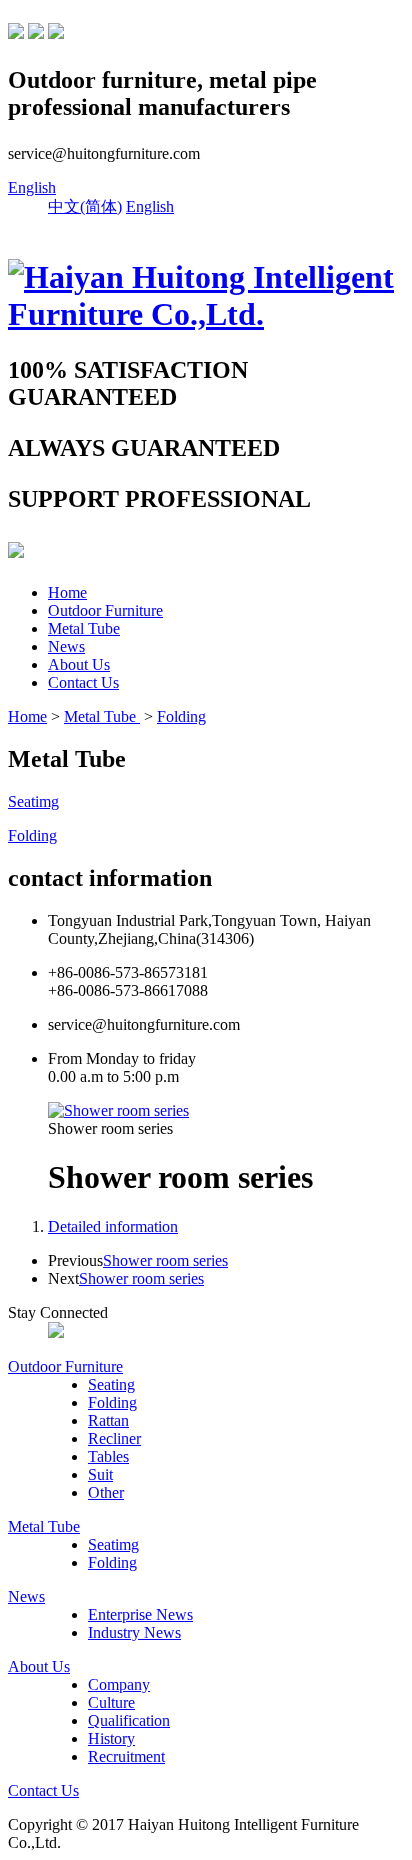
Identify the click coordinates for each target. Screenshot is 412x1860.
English (32, 187)
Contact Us (83, 682)
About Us (79, 664)
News (66, 646)
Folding (181, 716)
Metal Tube (84, 628)
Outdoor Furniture (105, 610)
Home (67, 592)
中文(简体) (85, 206)
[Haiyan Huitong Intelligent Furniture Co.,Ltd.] (206, 314)
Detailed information (113, 1226)
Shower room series (165, 1260)
